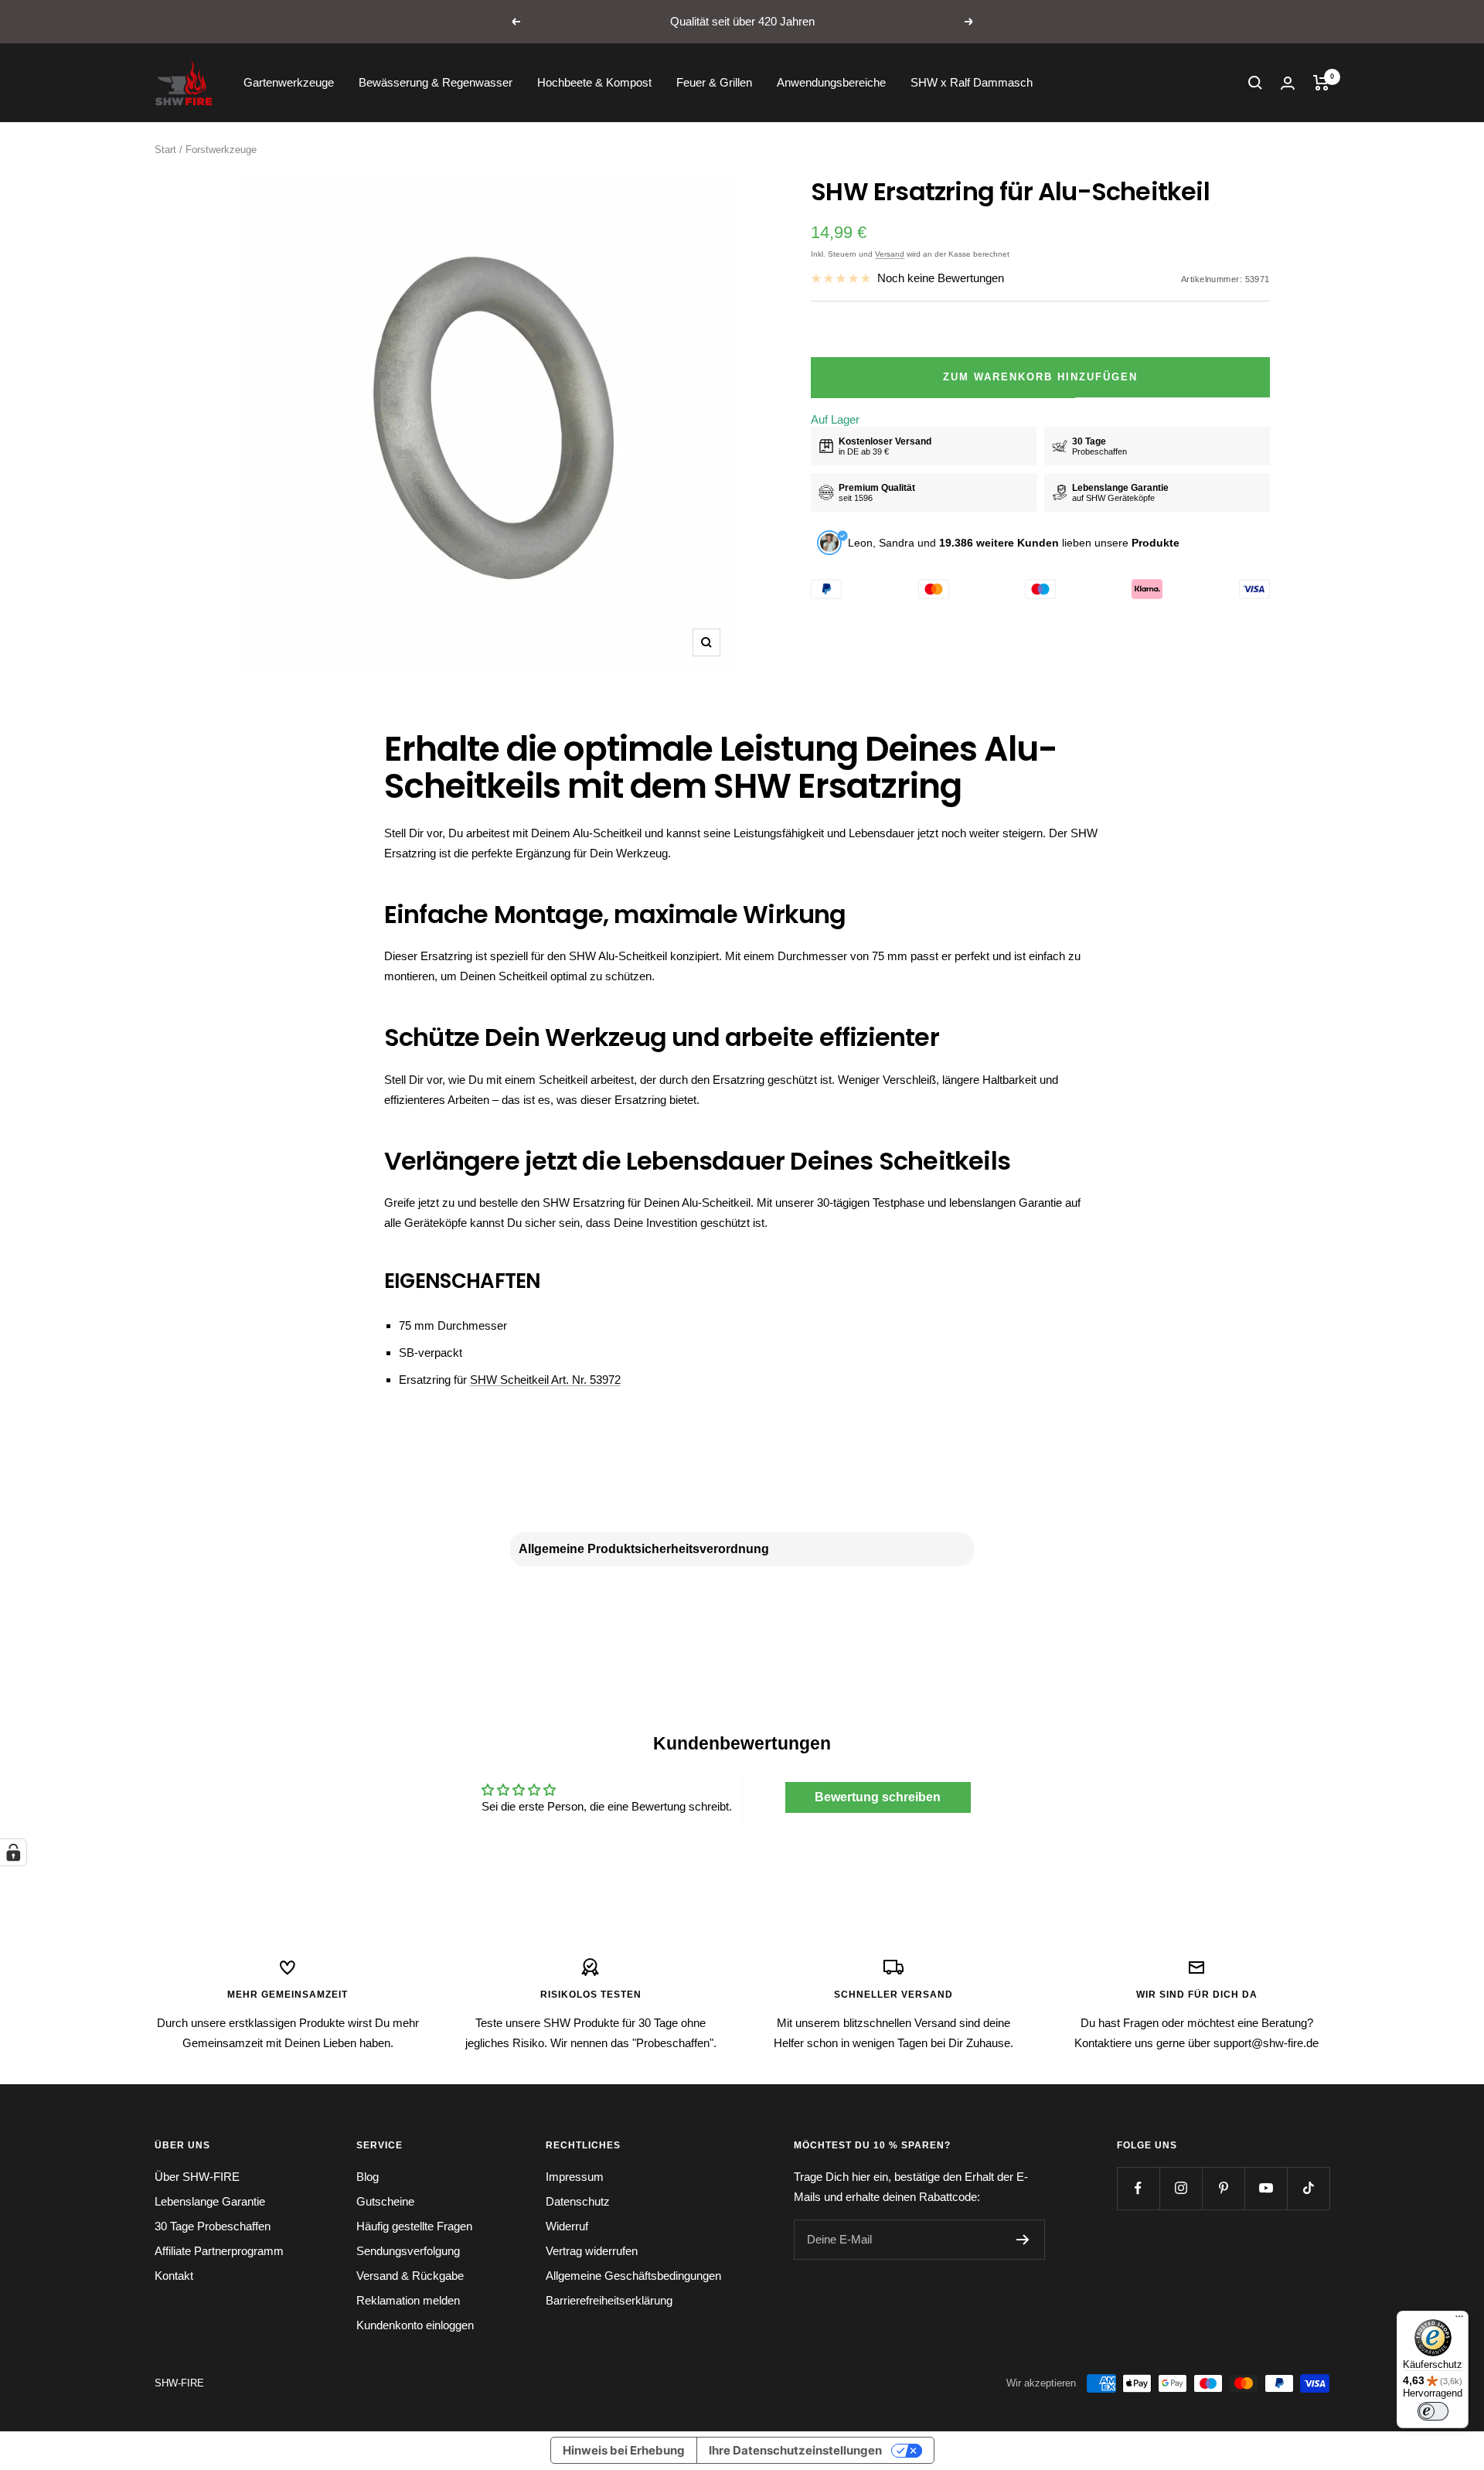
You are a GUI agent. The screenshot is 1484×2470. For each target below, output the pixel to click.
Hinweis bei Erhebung (624, 2450)
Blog (368, 2177)
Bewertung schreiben (878, 1797)
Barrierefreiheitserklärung (609, 2300)
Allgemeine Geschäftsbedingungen (633, 2276)
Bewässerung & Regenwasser (436, 82)
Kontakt (174, 2276)
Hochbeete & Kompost (594, 82)
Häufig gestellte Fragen (414, 2226)
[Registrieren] (1023, 2240)
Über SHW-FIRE (197, 2177)
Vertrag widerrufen (592, 2251)
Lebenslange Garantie (210, 2201)
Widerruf (567, 2226)
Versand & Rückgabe (410, 2276)
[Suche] (1255, 83)
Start (165, 150)
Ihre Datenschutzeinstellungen (795, 2450)
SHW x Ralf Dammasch (972, 82)
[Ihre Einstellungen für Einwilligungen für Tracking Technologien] (13, 1852)
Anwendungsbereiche (831, 82)
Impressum (575, 2177)
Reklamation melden (408, 2300)
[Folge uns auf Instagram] (1181, 2188)
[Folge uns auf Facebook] (1138, 2188)
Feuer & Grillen (714, 82)
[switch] (1433, 2411)
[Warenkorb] (1321, 83)
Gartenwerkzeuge (289, 82)
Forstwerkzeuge (221, 150)
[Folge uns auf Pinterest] (1223, 2188)
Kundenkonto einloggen (415, 2325)
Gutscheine (385, 2201)
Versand (890, 254)
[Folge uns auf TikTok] (1308, 2188)
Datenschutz (578, 2201)
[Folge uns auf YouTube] (1266, 2188)
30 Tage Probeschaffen (213, 2226)
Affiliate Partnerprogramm (219, 2251)
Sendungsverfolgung (408, 2251)
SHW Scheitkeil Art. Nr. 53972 (545, 1380)
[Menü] (1459, 2320)
